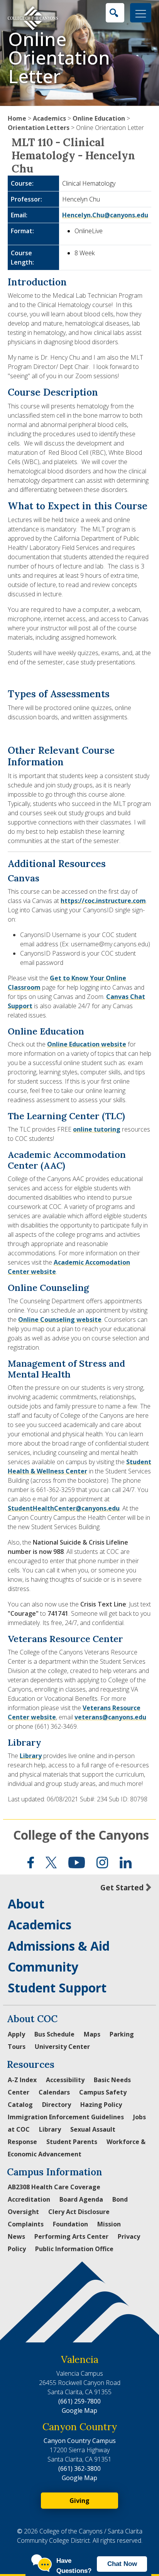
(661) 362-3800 (79, 2468)
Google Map (79, 2410)
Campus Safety (103, 2092)
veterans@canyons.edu (110, 1717)
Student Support (57, 1988)
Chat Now (122, 2564)
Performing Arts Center (71, 2236)
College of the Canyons (81, 1835)
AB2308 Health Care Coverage (54, 2187)
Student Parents (72, 2142)
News (16, 2236)
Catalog (20, 2105)
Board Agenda (81, 2199)
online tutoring (97, 1129)
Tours (17, 2047)
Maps (92, 2034)
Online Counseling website (60, 1320)
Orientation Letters (39, 128)
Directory (57, 2105)
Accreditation (29, 2199)
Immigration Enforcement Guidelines (66, 2117)
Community (43, 1967)
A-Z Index (22, 2080)
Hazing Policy (101, 2105)
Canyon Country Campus (80, 2441)
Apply (16, 2034)
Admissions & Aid (59, 1946)
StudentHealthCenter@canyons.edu (64, 1508)
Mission (109, 2224)
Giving (79, 2501)
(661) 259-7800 (79, 2401)
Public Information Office (74, 2249)
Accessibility (65, 2080)
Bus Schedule (54, 2034)
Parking (122, 2034)
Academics (49, 118)
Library (31, 1756)
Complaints (26, 2224)
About (26, 1904)
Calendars (54, 2092)
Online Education (99, 118)
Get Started (122, 1887)
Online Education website (87, 1044)
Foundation (70, 2224)
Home (17, 118)
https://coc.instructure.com (103, 901)
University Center (62, 2047)
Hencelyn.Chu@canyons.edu (105, 215)
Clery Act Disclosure (79, 2212)
